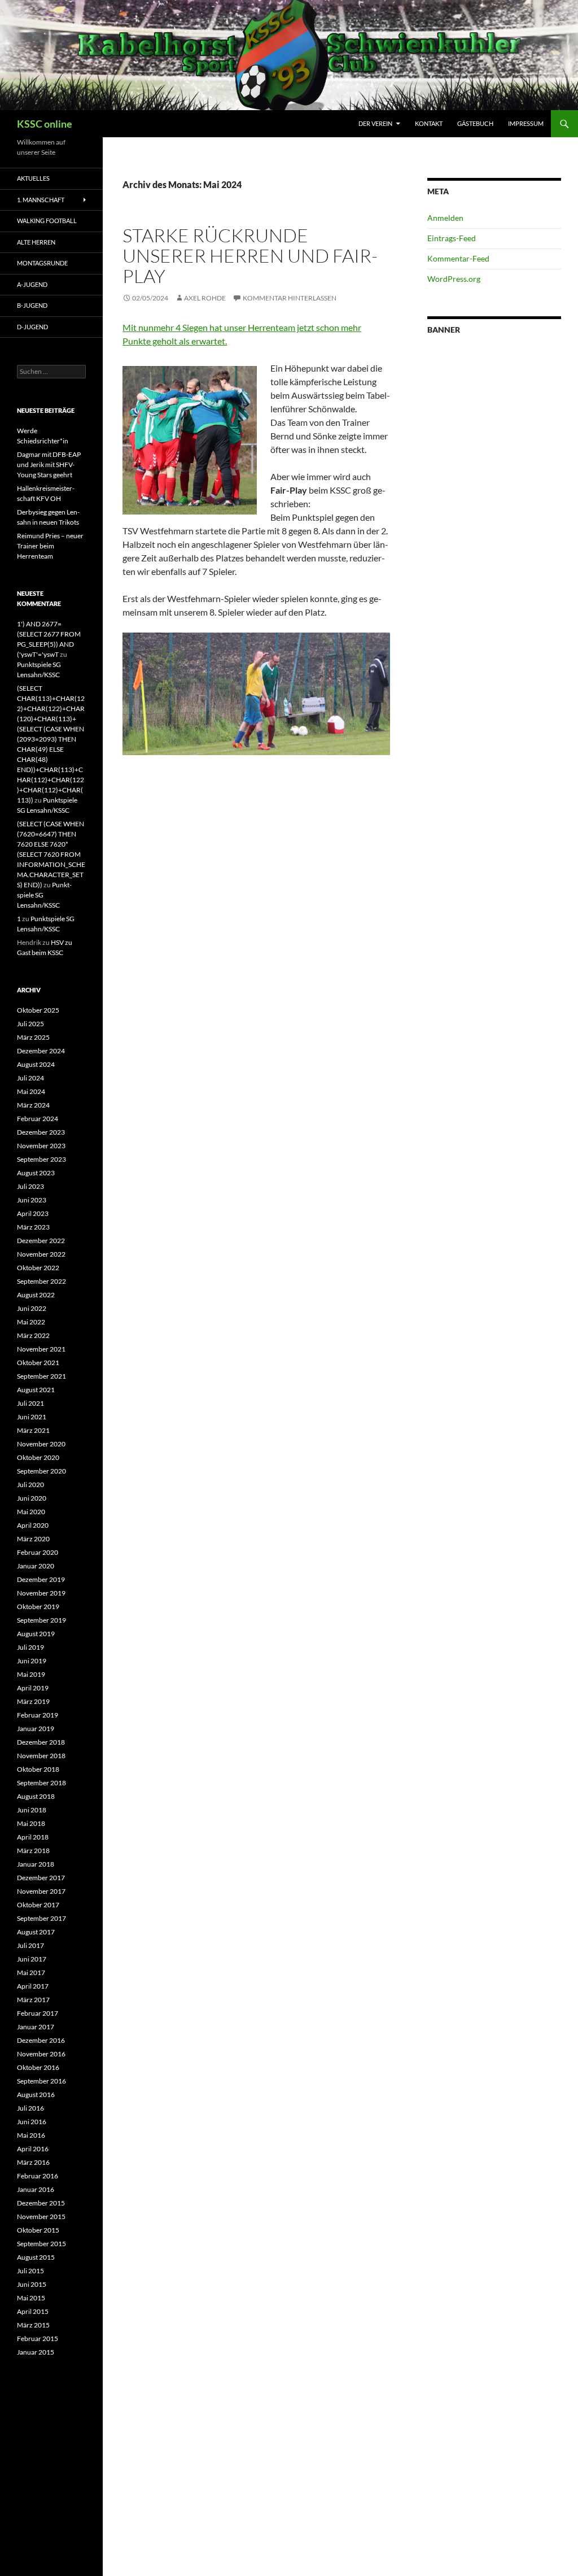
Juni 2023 (32, 1200)
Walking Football (47, 221)
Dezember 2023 (41, 1132)
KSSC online (45, 124)
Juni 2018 (32, 1810)
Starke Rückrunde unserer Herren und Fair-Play (250, 256)
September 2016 (41, 2081)
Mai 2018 (31, 1823)
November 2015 (41, 2217)
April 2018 (33, 1837)
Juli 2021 (30, 1403)
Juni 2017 (32, 1959)
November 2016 (41, 2054)
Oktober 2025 (38, 1010)
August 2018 (36, 1796)
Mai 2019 (31, 1674)
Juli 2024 (30, 1078)
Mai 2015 (31, 2298)
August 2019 (36, 1634)
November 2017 (41, 1891)
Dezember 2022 (41, 1241)
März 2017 (33, 2000)
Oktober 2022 (38, 1268)
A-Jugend (32, 284)
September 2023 (41, 1159)
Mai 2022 (31, 1322)
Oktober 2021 (38, 1363)
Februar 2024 (38, 1119)
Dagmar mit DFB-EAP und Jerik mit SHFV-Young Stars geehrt (49, 465)
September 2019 (41, 1620)
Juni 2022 (32, 1308)
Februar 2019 (38, 1715)
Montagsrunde (42, 263)
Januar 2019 (36, 1729)
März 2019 (33, 1701)
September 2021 (41, 1376)
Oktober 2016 (38, 2067)
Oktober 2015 (38, 2230)
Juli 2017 (30, 1945)
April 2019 (33, 1688)
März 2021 (33, 1430)
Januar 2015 (36, 2352)
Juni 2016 (32, 2122)
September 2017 (41, 1918)
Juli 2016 (30, 2108)
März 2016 (33, 2162)
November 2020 (41, 1444)
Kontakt (429, 123)
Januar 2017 (36, 2027)
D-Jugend (32, 327)
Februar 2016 (38, 2176)
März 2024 (33, 1105)
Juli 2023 (30, 1186)
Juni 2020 (32, 1498)
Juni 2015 (32, 2284)
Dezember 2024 (41, 1051)
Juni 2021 (32, 1417)
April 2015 (33, 2311)
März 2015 (33, 2325)
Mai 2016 (31, 2135)
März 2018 (33, 1851)
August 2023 (36, 1173)
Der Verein (375, 123)
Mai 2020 (31, 1512)
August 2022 (36, 1295)
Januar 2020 (36, 1566)
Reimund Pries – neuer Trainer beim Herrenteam (50, 546)
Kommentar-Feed (458, 258)
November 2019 (41, 1593)
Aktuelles (33, 178)
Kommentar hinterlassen (290, 298)
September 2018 (41, 1783)
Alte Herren (36, 242)
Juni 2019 (32, 1661)
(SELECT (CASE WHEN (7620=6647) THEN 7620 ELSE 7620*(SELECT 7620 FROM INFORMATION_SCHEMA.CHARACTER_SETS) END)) (51, 854)
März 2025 (33, 1037)
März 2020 (33, 1539)
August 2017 (36, 1932)
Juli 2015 (30, 2271)
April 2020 (33, 1525)
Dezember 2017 (41, 1878)
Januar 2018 (36, 1864)
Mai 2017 (31, 1973)
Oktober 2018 (38, 1769)
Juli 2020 (30, 1485)
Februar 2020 (38, 1552)
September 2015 (41, 2244)
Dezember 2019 (41, 1579)
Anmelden (445, 218)
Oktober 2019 (38, 1607)
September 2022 (41, 1281)
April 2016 (33, 2149)
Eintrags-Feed (452, 238)
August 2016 (36, 2095)
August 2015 (36, 2257)
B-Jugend (32, 305)
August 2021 (36, 1390)
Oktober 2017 (38, 1905)
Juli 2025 (30, 1024)
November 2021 (41, 1349)
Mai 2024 (31, 1091)
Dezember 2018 (41, 1742)
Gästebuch (475, 123)
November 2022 (41, 1254)
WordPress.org (454, 279)
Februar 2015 (38, 2339)
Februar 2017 (38, 2013)
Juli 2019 (30, 1647)
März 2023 (33, 1227)
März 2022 (33, 1335)
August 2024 (36, 1064)
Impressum (526, 123)
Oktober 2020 (38, 1457)
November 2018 (41, 1756)
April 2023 (33, 1213)
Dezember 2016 (41, 2040)
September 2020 (41, 1471)
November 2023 (41, 1146)
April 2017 (33, 1986)
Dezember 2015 (41, 2203)
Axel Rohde (205, 298)
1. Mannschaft (41, 200)
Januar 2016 (36, 2189)
